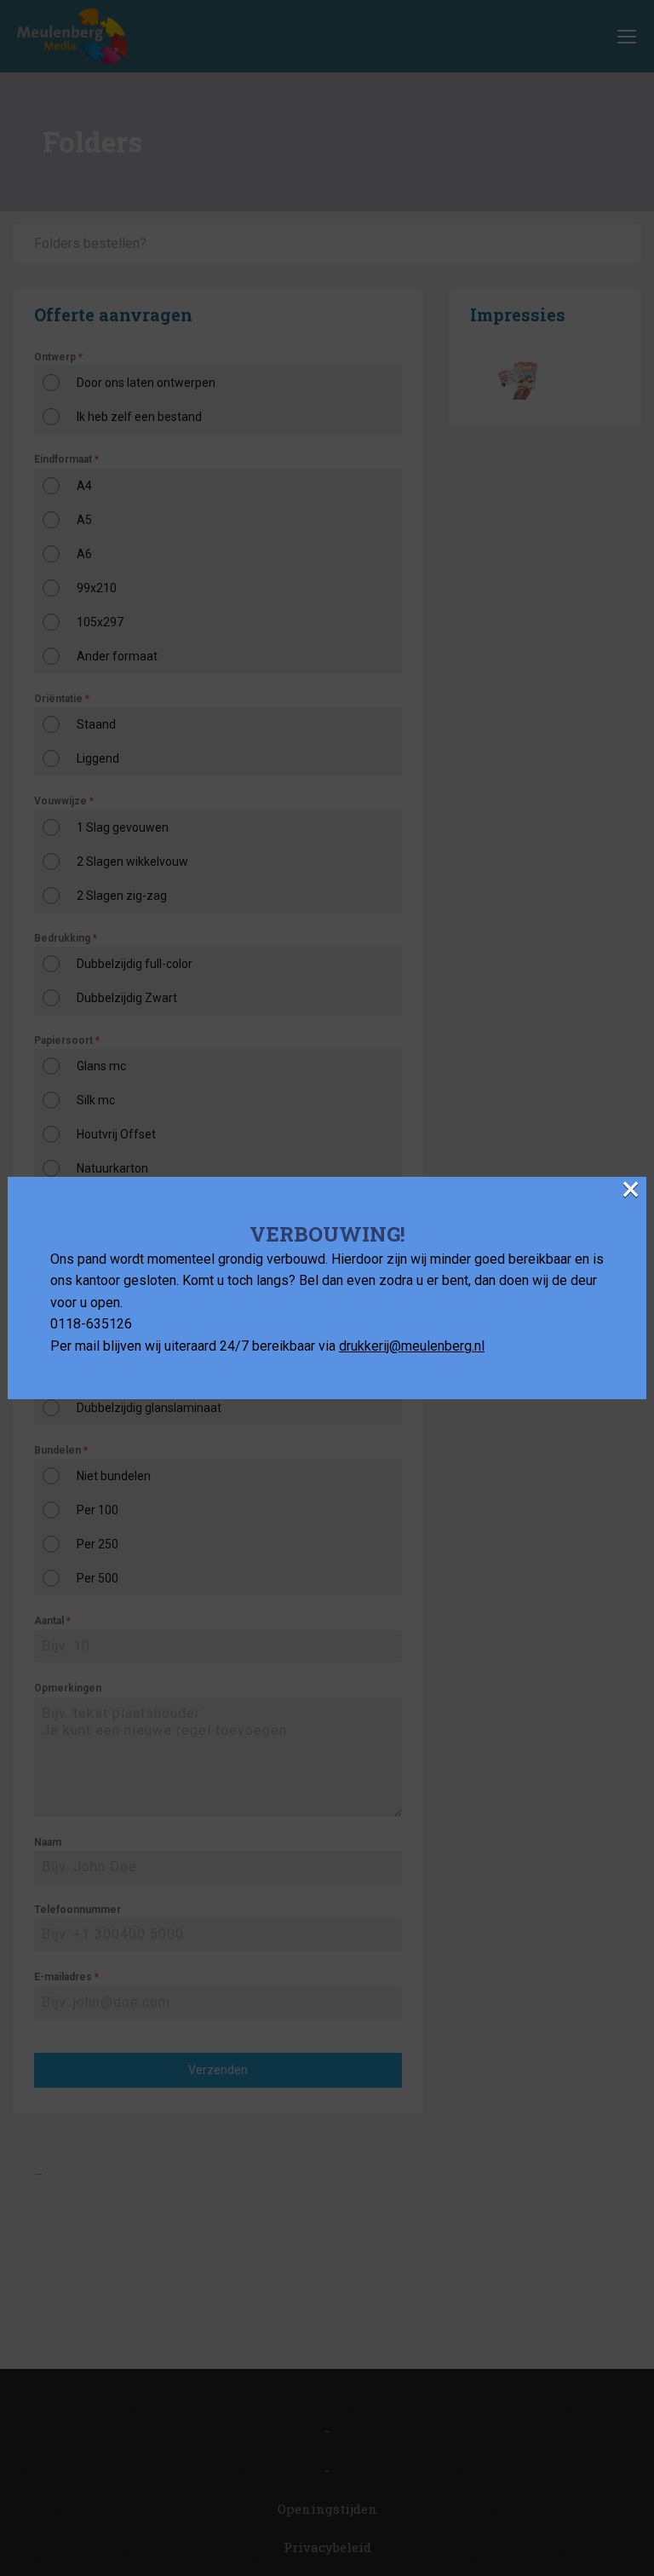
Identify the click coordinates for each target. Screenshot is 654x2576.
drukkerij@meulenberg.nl (412, 1346)
